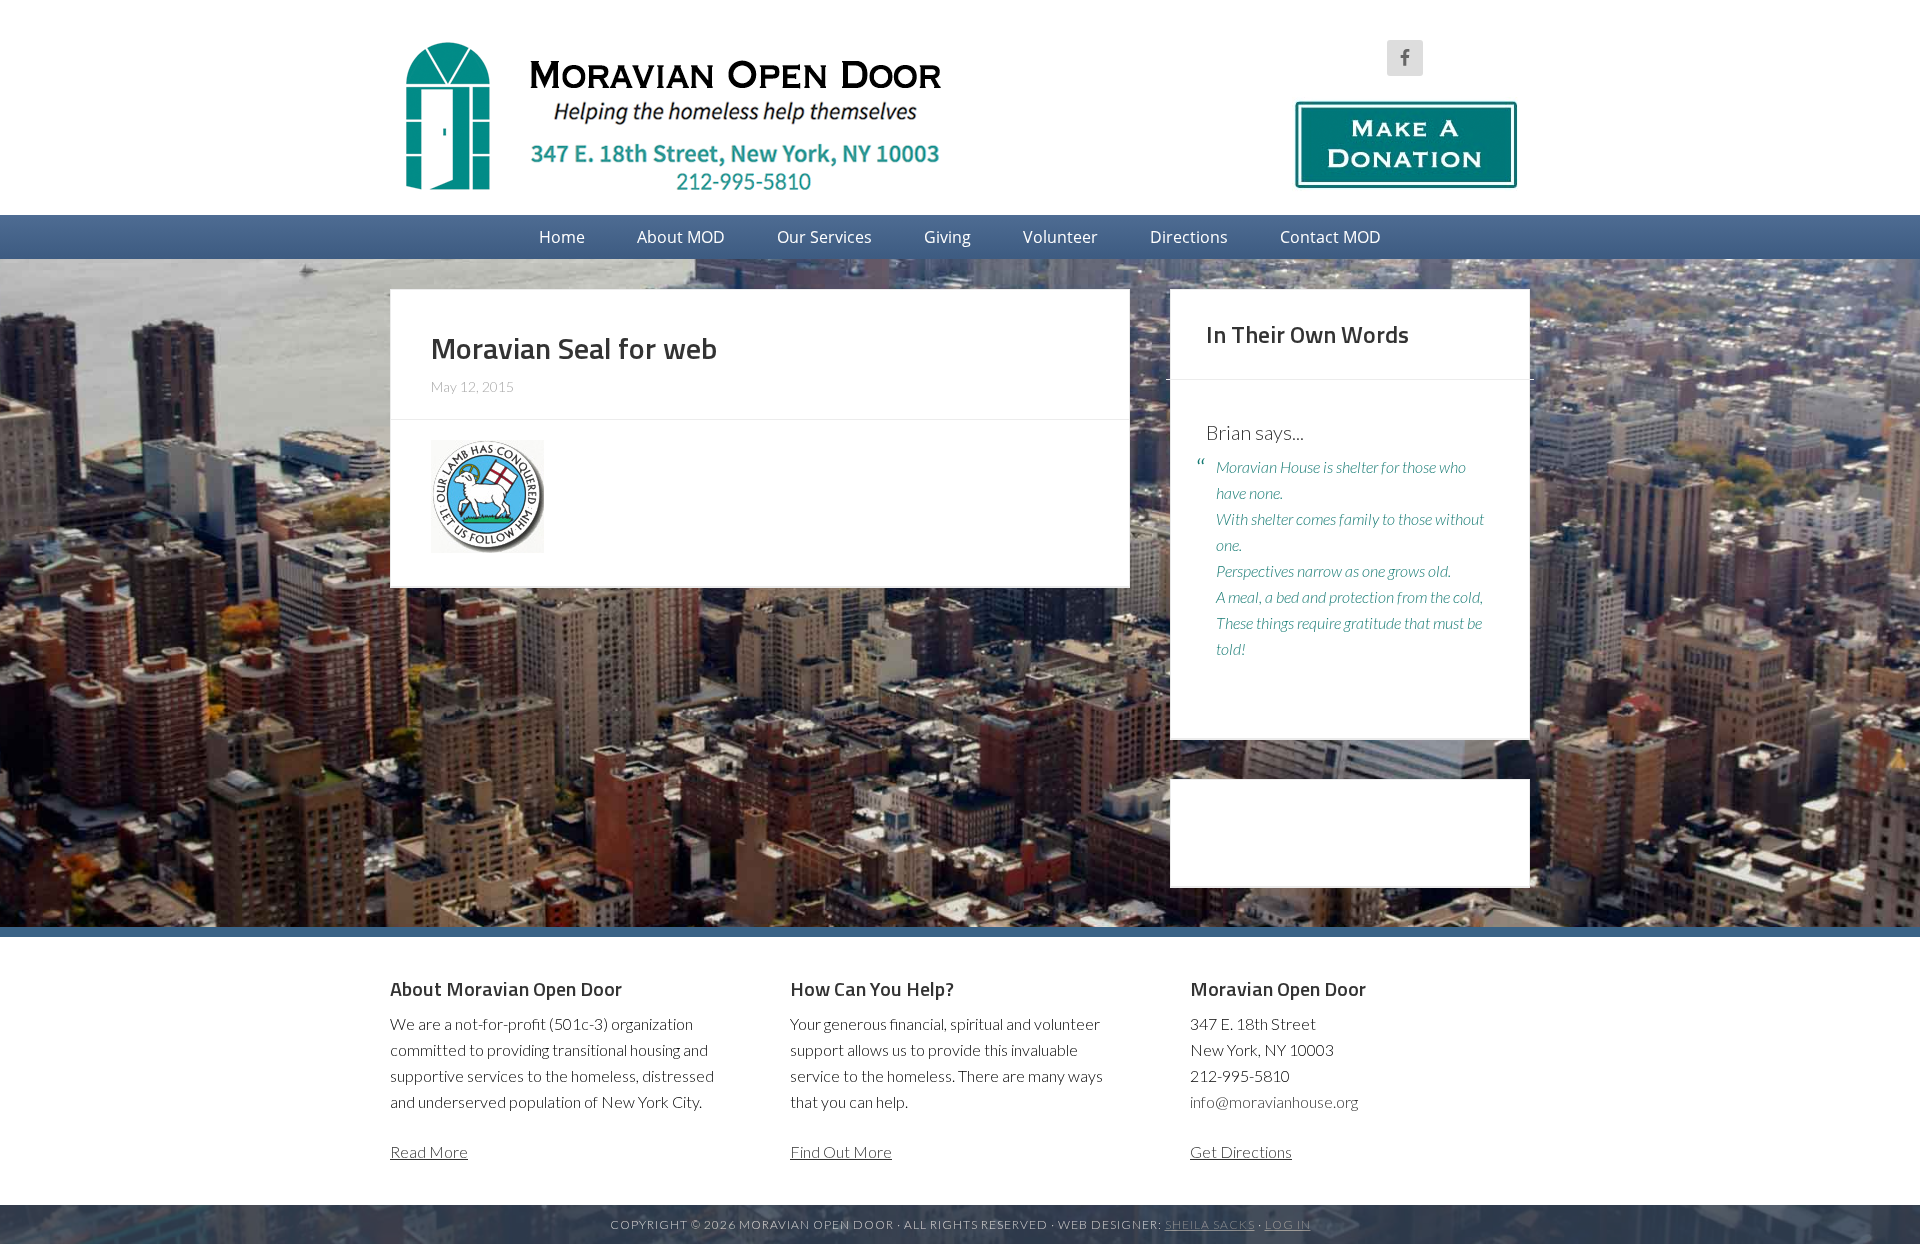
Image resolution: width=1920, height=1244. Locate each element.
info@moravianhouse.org (1274, 1101)
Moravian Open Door (690, 115)
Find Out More (841, 1151)
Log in (1288, 1224)
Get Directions (1241, 1151)
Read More (429, 1151)
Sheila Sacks (1210, 1224)
